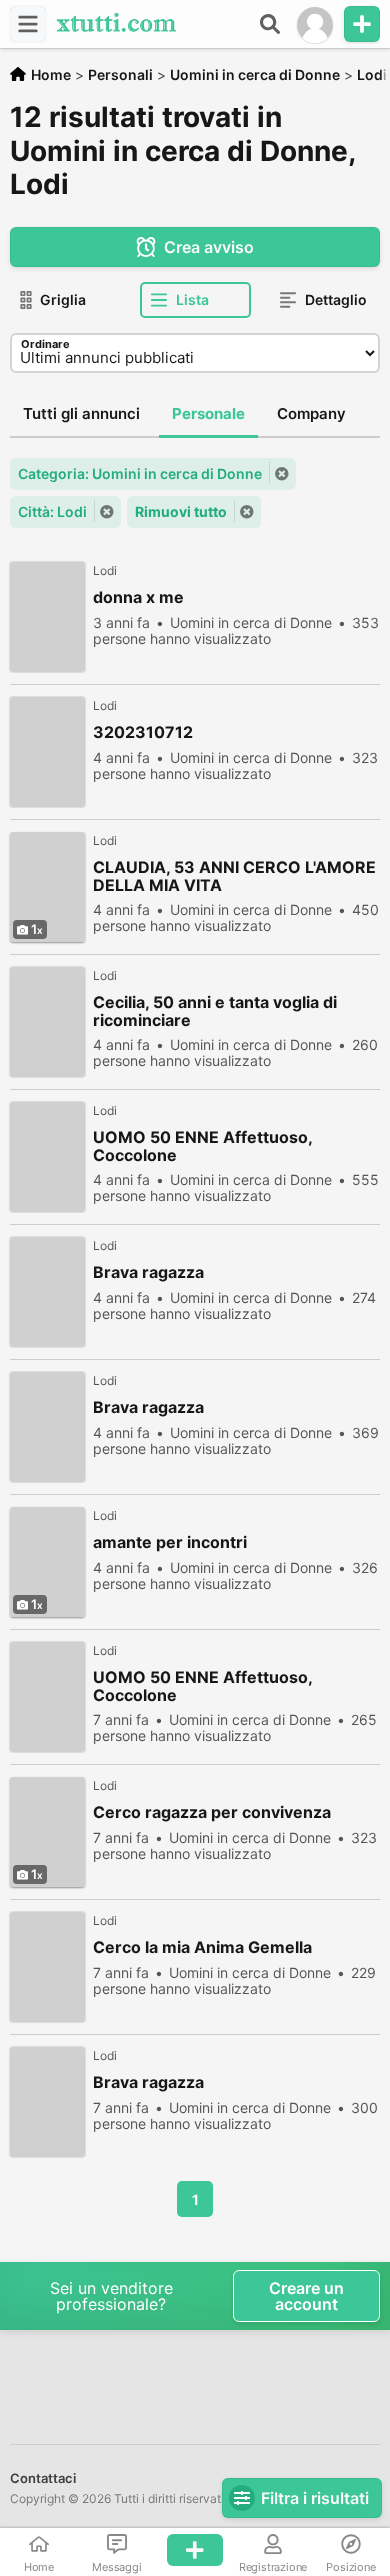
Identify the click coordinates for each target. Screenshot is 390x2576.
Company (311, 413)
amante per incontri (170, 1542)
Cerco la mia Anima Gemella (202, 1947)
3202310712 (143, 732)
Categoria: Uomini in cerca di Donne (140, 473)
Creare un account (306, 2296)
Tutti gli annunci (81, 413)
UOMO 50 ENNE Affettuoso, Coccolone (202, 1146)
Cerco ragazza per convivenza (212, 1812)
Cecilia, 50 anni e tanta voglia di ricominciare (215, 1011)
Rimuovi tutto (181, 511)
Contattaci (43, 2478)
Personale (208, 413)
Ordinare (45, 344)
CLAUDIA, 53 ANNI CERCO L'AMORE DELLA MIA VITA (234, 876)
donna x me (138, 597)
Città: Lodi (52, 511)
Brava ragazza (148, 1272)
